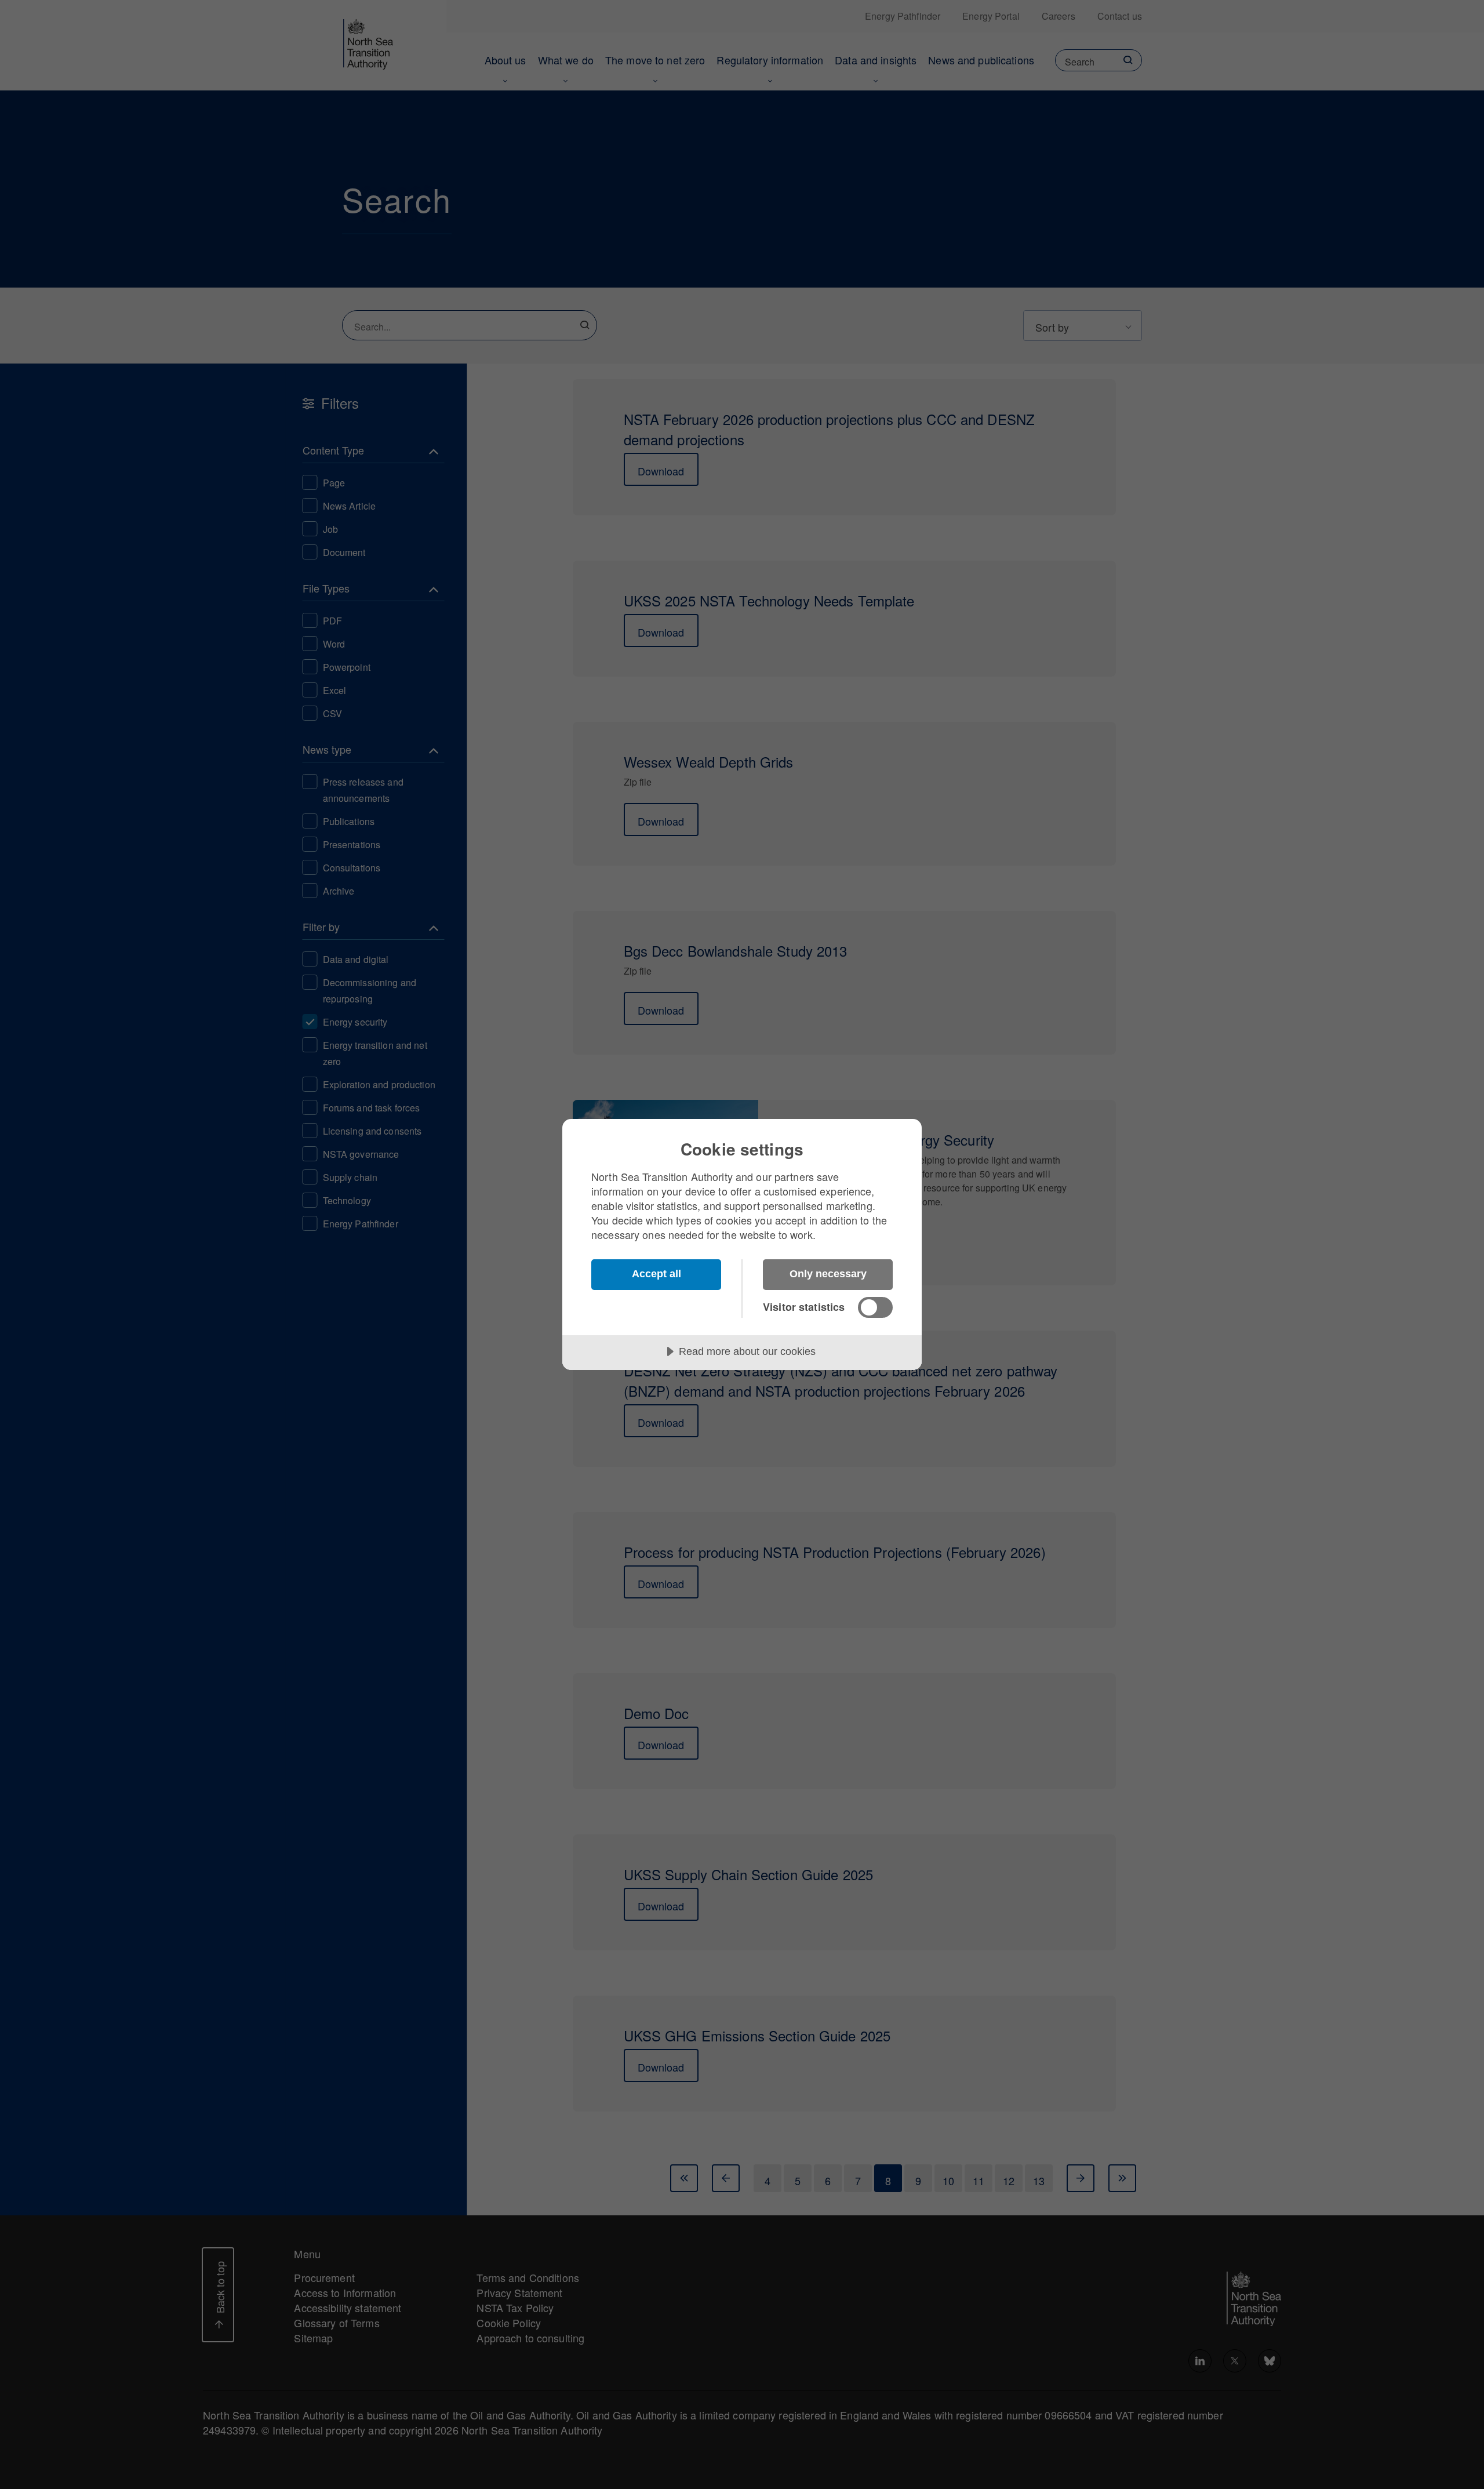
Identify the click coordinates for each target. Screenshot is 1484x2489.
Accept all (656, 1274)
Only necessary (828, 1274)
